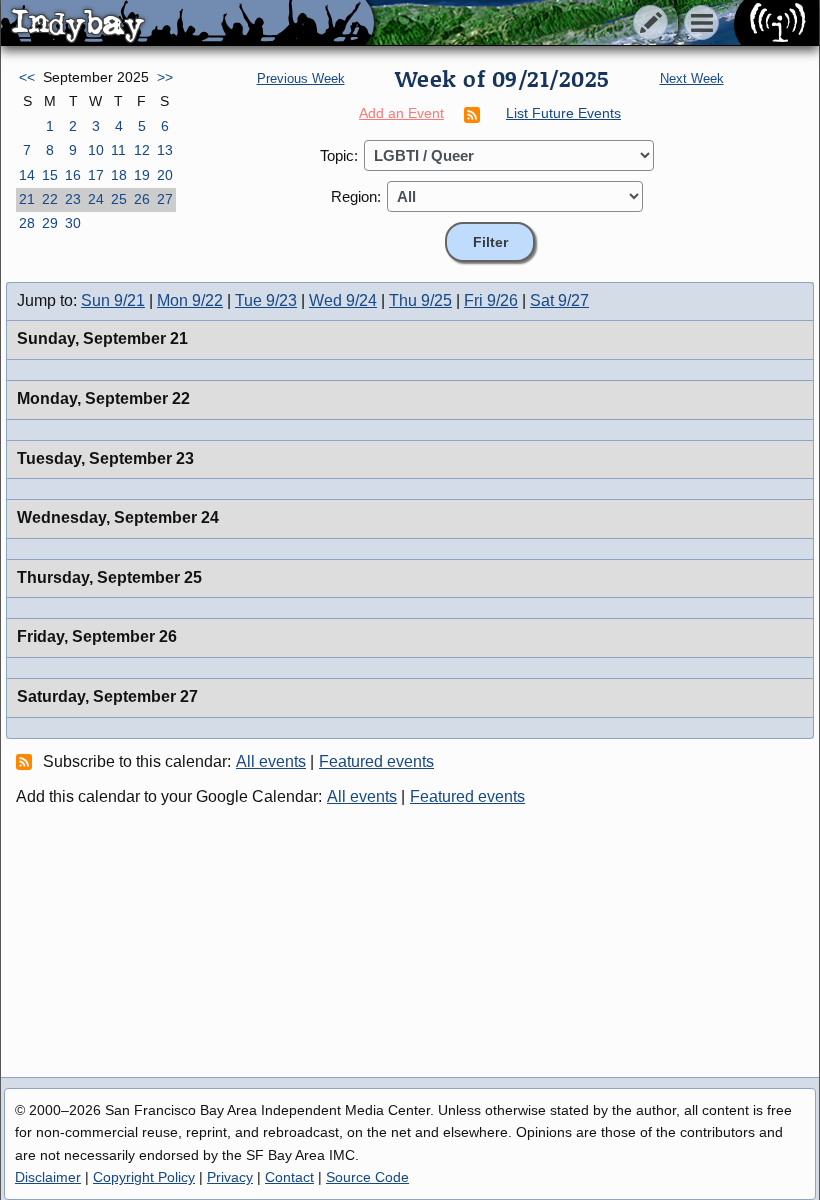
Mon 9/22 (190, 300)
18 (119, 175)
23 (73, 199)
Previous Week (301, 78)
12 (142, 150)
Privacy (230, 1177)
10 (96, 150)
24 (96, 199)
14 (27, 175)
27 (165, 199)
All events (271, 761)
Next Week (692, 78)
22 (50, 199)
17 (96, 175)
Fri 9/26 (491, 300)
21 (27, 199)
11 (118, 150)
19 (142, 175)
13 (165, 150)
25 (119, 199)
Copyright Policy (144, 1177)
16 (73, 175)
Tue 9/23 (266, 300)
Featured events (376, 761)
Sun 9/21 (113, 300)
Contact (289, 1177)
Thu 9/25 (420, 300)
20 (165, 175)
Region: (356, 196)
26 (142, 199)
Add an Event (401, 113)
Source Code (367, 1177)
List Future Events (563, 113)
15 (50, 175)
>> (165, 77)
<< (27, 77)
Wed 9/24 (343, 300)
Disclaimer (48, 1177)
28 (27, 223)
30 (73, 223)
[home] (187, 24)
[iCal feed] (27, 761)
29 (50, 223)
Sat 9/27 (559, 300)
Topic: (339, 155)
